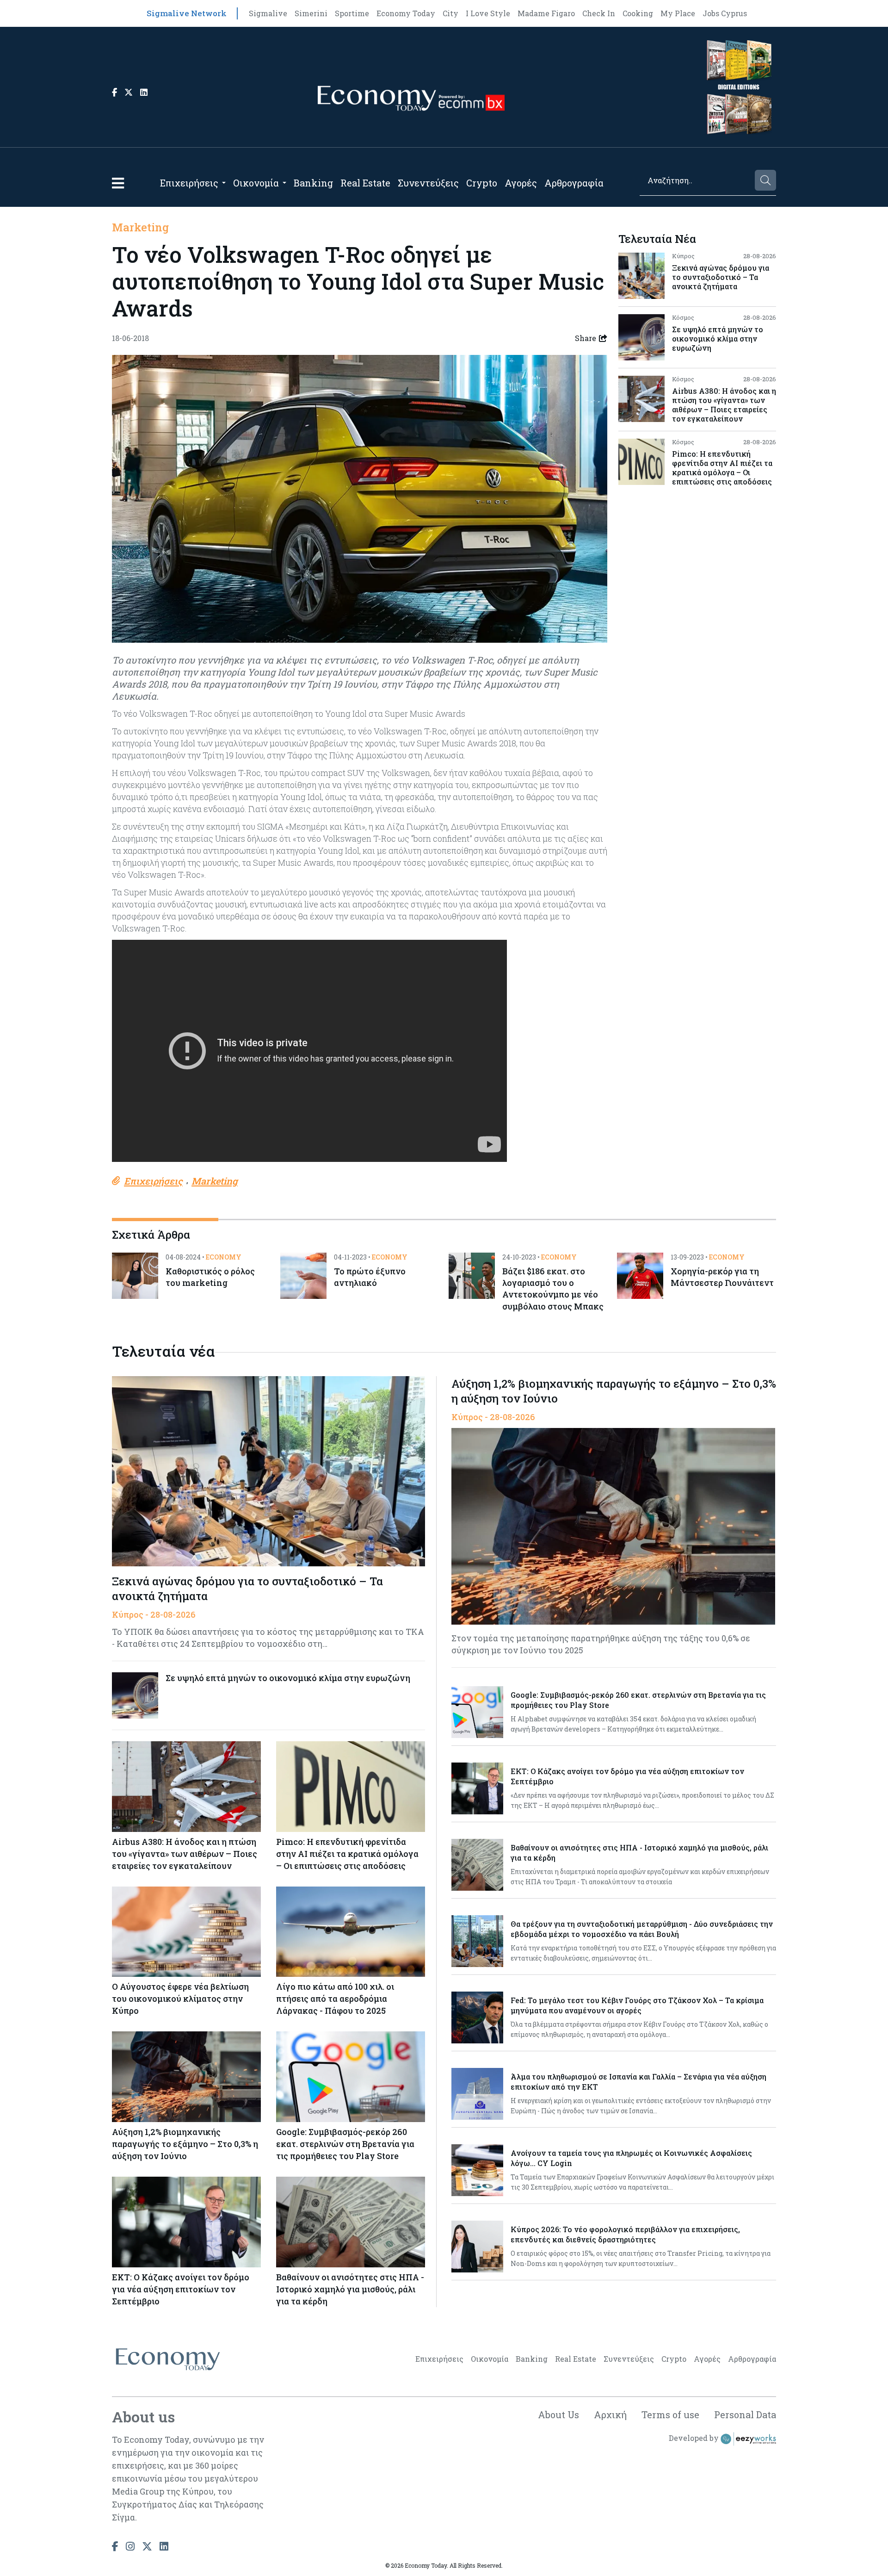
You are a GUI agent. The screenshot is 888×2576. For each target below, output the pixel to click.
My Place (678, 13)
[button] (118, 183)
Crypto (482, 183)
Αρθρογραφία (574, 183)
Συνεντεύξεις (428, 183)
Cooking (638, 13)
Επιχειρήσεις (189, 183)
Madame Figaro (546, 13)
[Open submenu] (224, 183)
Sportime (352, 13)
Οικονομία (256, 183)
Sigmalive (268, 13)
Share (586, 338)
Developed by (695, 2438)
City (450, 13)
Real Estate (365, 183)
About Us (558, 2415)
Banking (313, 183)
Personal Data (745, 2415)
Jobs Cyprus (725, 13)
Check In (599, 13)
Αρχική (610, 2415)
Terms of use (670, 2415)
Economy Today (406, 13)
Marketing (140, 227)
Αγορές (521, 183)
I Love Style (488, 13)
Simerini (311, 13)
